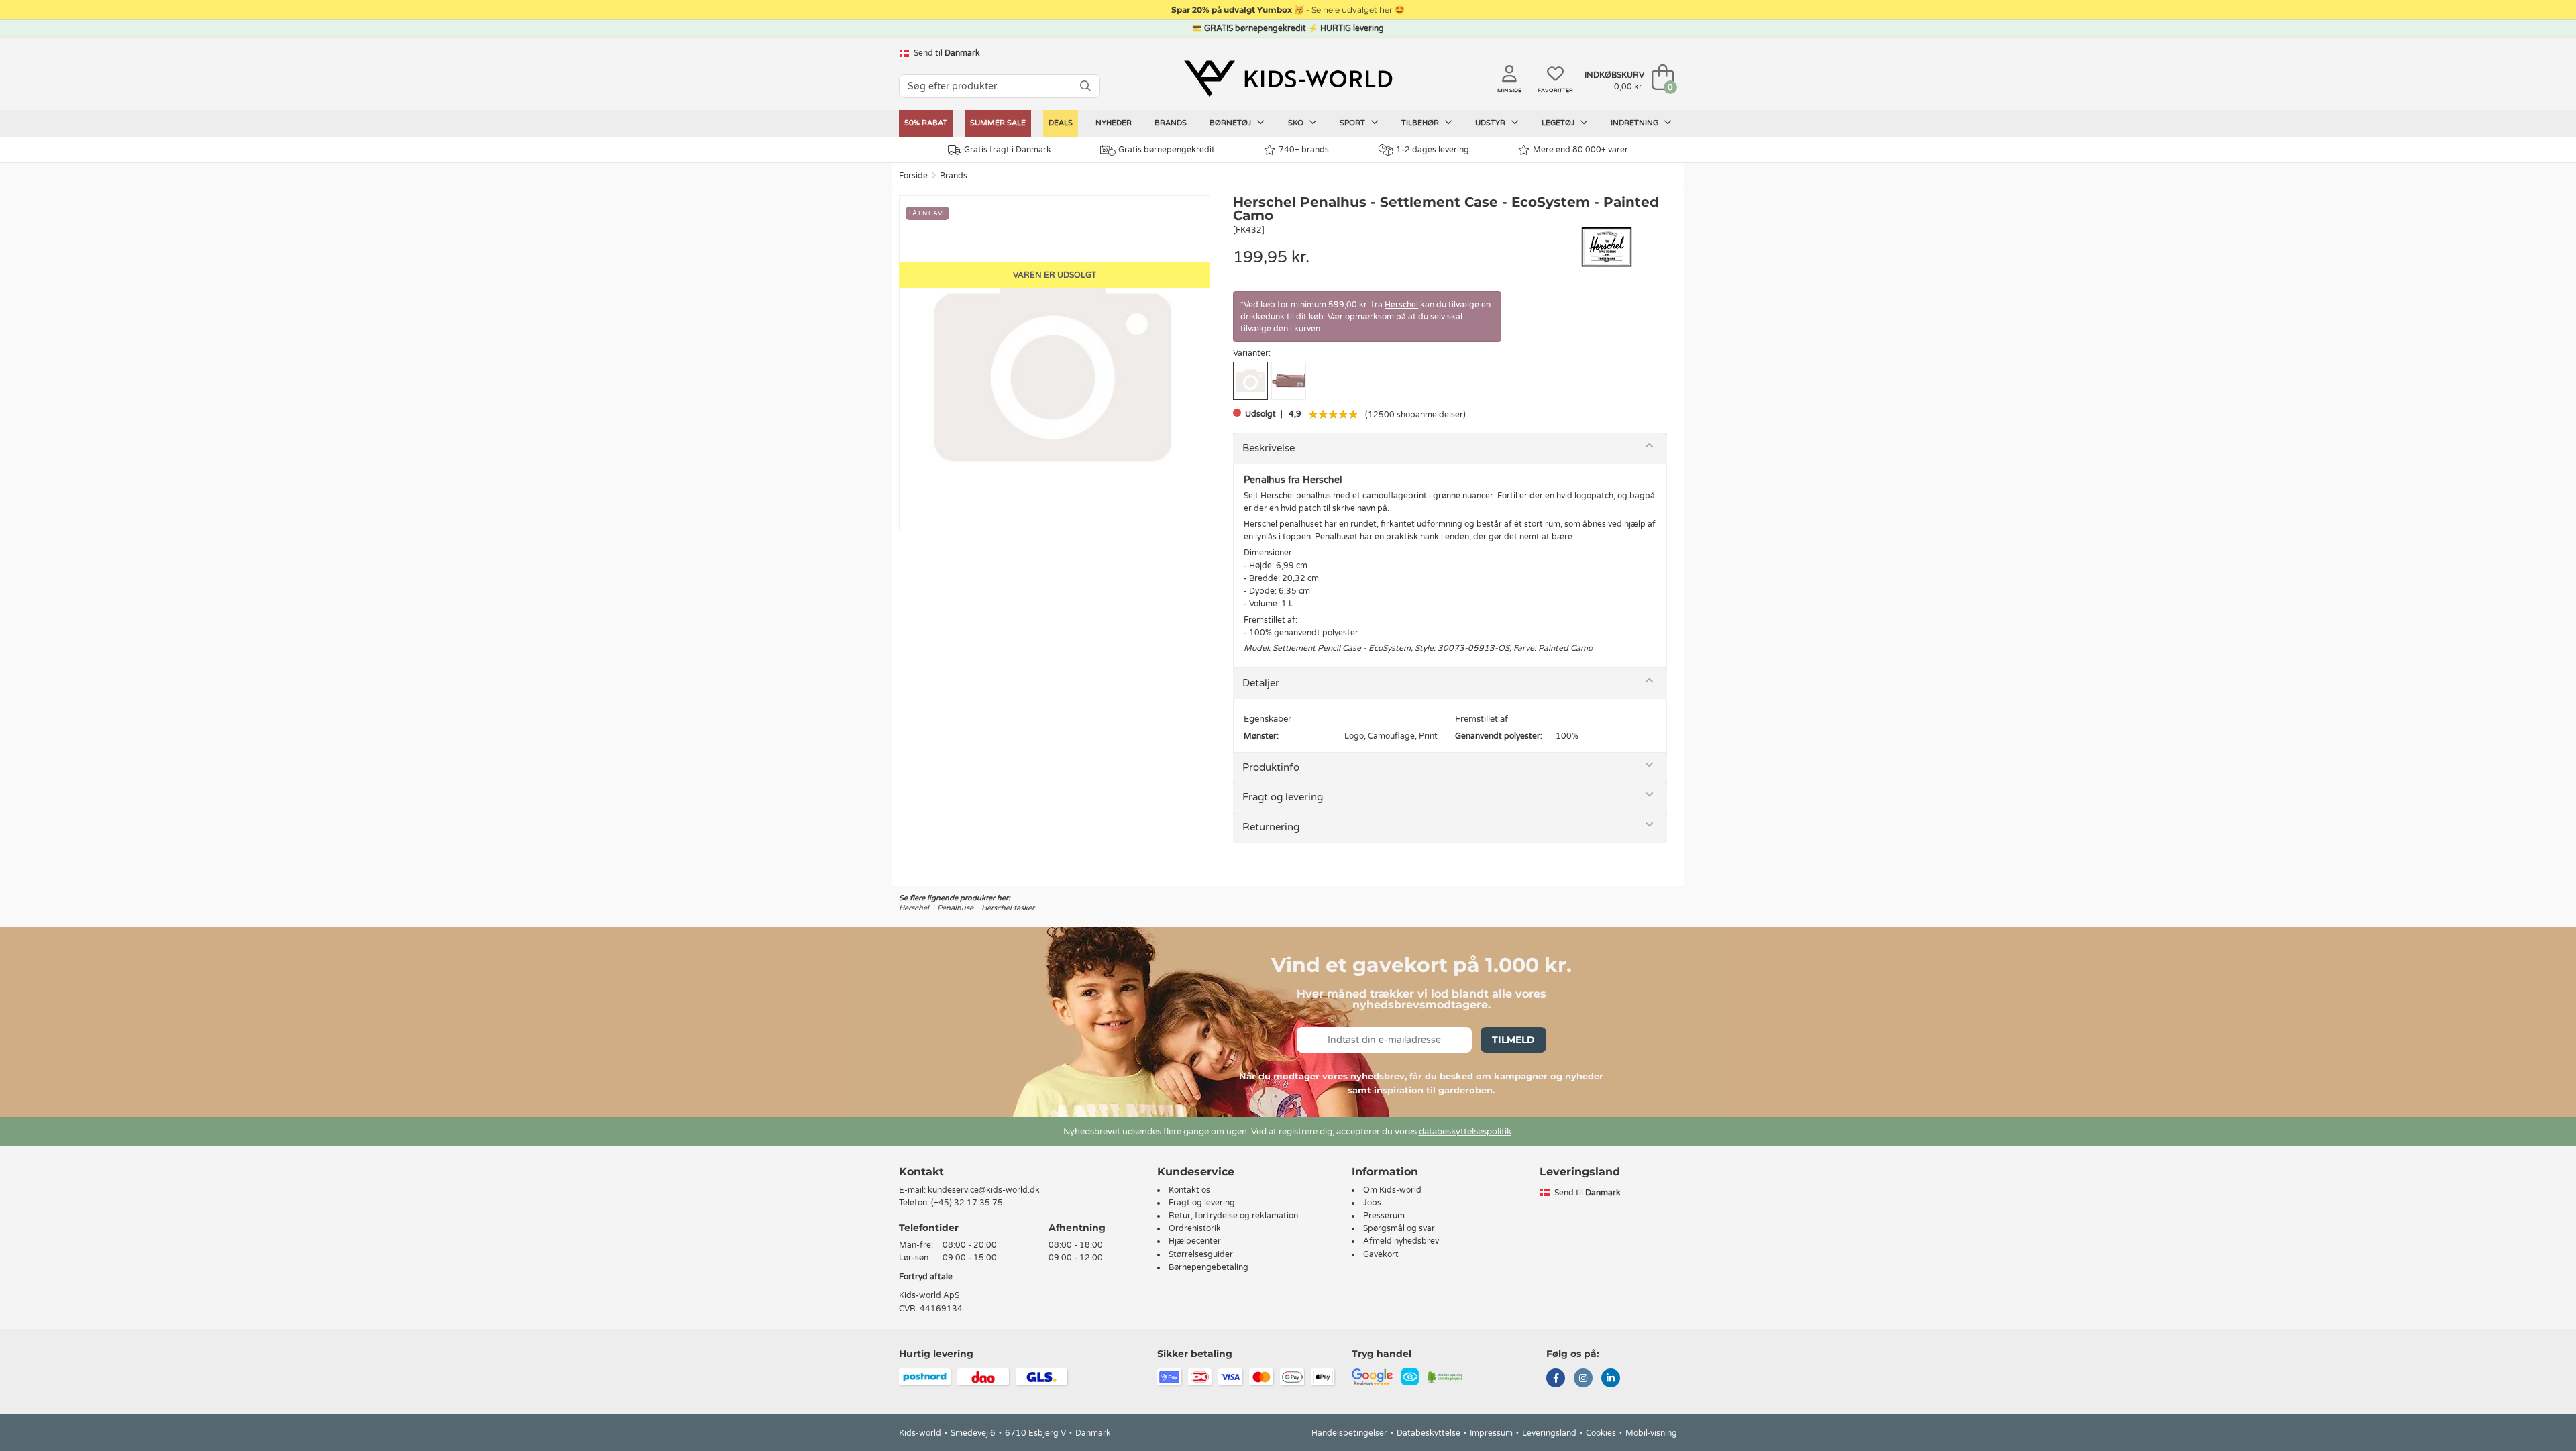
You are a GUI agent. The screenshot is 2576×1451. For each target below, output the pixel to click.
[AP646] (1289, 381)
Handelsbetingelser (1349, 1433)
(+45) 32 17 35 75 (967, 1203)
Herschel (1401, 305)
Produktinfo (1271, 767)
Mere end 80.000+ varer (1580, 150)
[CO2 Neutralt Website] (1445, 1376)
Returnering (1271, 827)
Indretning (1635, 123)
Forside (913, 176)
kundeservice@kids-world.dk (984, 1190)
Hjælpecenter (1195, 1241)
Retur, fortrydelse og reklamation (1233, 1216)
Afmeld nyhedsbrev (1401, 1241)
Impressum (1491, 1433)
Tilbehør (1421, 123)
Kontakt (921, 1172)
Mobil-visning (1651, 1433)
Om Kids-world (1392, 1190)
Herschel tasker (1008, 908)
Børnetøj (1231, 123)
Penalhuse (955, 908)
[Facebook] (1556, 1379)
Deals (1061, 123)
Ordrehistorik (1195, 1228)
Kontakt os (1189, 1190)
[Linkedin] (1611, 1379)
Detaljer (1261, 683)
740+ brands (1304, 150)
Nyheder (1114, 123)
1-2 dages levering (1433, 150)
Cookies (1601, 1433)
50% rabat (926, 123)
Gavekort (1381, 1254)
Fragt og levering (1283, 797)
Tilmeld (1513, 1040)
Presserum (1384, 1216)
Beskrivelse (1269, 448)
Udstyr (1491, 123)
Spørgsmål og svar (1399, 1228)
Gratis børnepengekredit (1167, 150)
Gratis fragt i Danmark (1008, 150)
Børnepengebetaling (1209, 1267)
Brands (1171, 123)
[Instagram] (1583, 1379)
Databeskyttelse (1429, 1433)
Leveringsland (1549, 1433)
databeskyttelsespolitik (1465, 1132)
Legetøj (1559, 123)
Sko (1297, 123)
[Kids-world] (1288, 78)
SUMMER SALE (998, 123)
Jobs (1372, 1203)
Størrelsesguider (1201, 1254)
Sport (1353, 123)
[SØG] (1085, 86)
